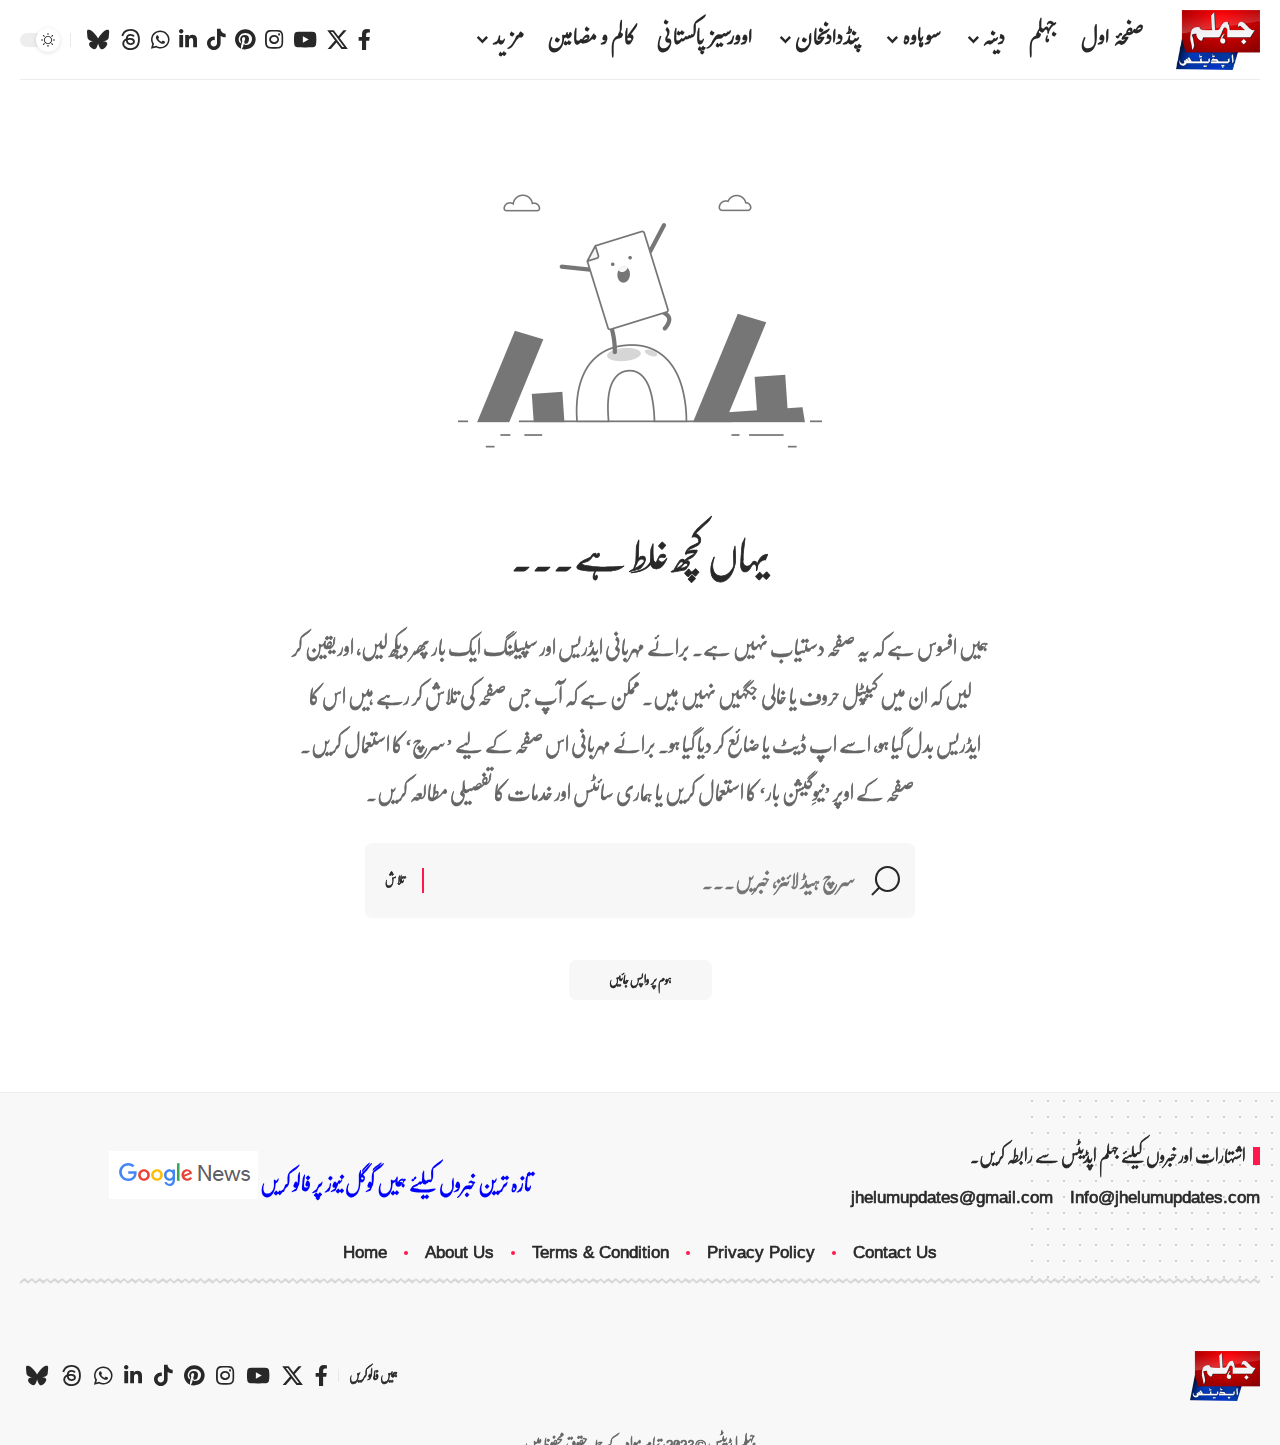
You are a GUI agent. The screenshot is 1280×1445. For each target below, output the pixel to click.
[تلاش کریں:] (647, 881)
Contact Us (895, 1252)
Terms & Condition (600, 1252)
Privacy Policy (761, 1252)
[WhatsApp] (160, 40)
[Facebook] (364, 40)
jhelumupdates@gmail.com (952, 1197)
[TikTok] (216, 40)
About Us (459, 1252)
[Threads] (130, 40)
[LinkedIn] (188, 40)
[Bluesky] (98, 40)
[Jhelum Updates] (1218, 40)
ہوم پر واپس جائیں (640, 979)
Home (365, 1252)
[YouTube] (305, 40)
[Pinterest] (245, 40)
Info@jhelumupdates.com (1165, 1197)
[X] (337, 40)
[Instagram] (274, 40)
